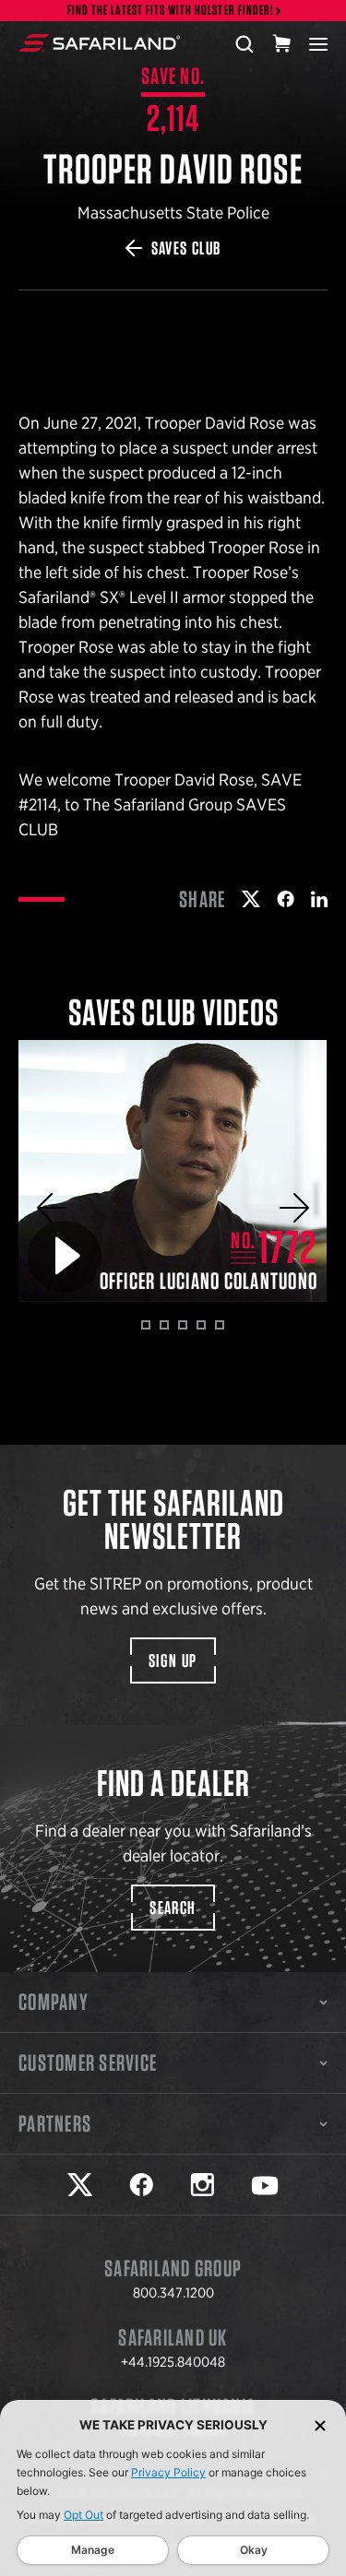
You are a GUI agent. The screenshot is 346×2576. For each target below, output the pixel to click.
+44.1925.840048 (173, 2362)
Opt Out (84, 2515)
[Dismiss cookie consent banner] (320, 2425)
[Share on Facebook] (286, 899)
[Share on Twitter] (251, 899)
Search (173, 1908)
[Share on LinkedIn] (319, 899)
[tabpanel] (173, 1171)
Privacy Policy (168, 2472)
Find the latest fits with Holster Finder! (171, 11)
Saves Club (186, 248)
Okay (254, 2550)
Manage (93, 2550)
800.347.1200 (173, 2293)
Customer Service (88, 2062)
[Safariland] (99, 43)
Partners (55, 2123)
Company (54, 2002)
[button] (52, 1208)
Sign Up (173, 1660)
